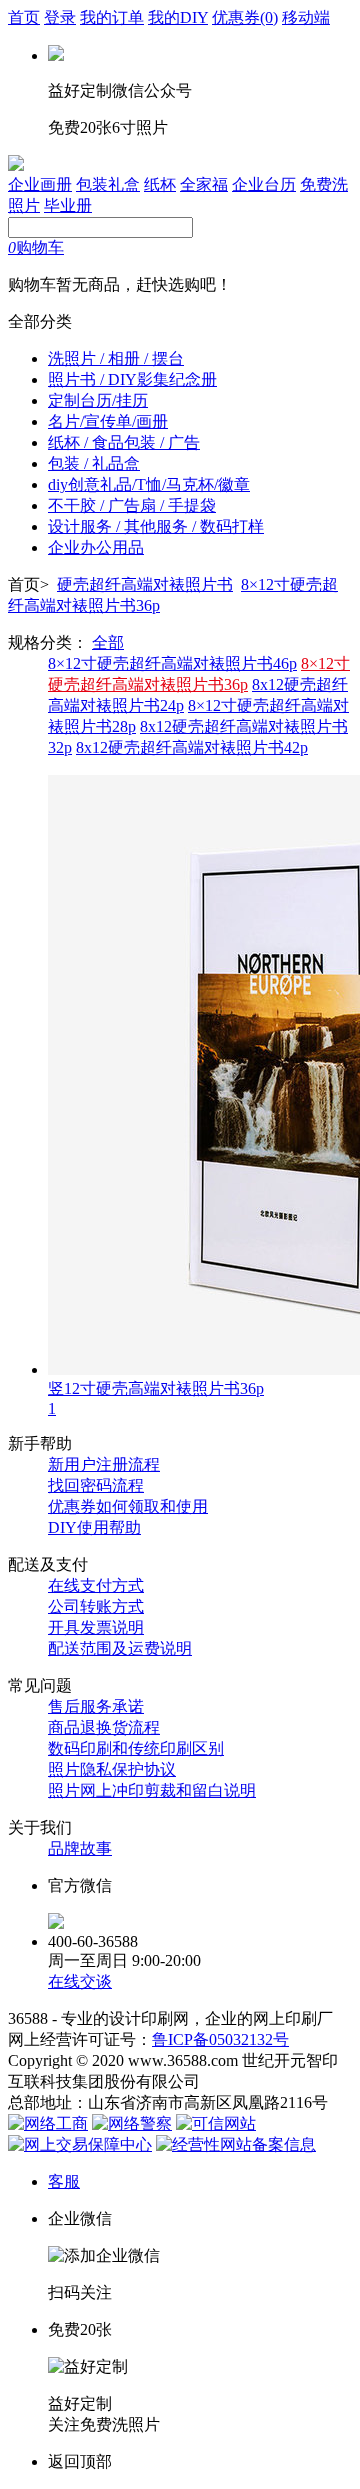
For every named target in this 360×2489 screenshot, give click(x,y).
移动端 (306, 17)
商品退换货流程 (104, 1727)
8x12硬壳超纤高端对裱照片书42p (192, 747)
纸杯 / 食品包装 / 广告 (124, 442)
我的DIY (178, 17)
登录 (60, 17)
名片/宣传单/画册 (108, 421)
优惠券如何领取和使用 (128, 1506)
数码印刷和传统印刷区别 (136, 1748)
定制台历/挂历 (98, 400)
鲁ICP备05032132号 (220, 2039)
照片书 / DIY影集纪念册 (132, 379)
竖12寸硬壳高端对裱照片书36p (156, 1388)
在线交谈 (80, 1981)
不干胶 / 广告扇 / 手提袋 (132, 505)
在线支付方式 (96, 1585)
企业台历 (264, 184)
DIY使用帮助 (94, 1527)
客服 (64, 2181)
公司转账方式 (96, 1606)
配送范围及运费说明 (120, 1648)
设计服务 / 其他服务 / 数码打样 (156, 526)
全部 (108, 642)
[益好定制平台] (16, 165)
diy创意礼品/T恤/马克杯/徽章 (149, 484)
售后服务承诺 (96, 1706)
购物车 (36, 247)
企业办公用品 (96, 547)
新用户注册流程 (104, 1464)
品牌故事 (80, 1848)
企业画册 (40, 184)
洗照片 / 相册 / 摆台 (116, 358)
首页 (24, 17)
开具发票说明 (96, 1627)
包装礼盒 (108, 184)
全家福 (204, 184)
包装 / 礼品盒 (94, 463)
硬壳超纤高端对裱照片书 (145, 584)
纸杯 (160, 184)
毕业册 (68, 205)
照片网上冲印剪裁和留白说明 (152, 1790)
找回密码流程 (96, 1485)
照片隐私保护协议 (112, 1769)
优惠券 (245, 17)
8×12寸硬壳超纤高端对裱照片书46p (172, 663)
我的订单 (112, 17)
